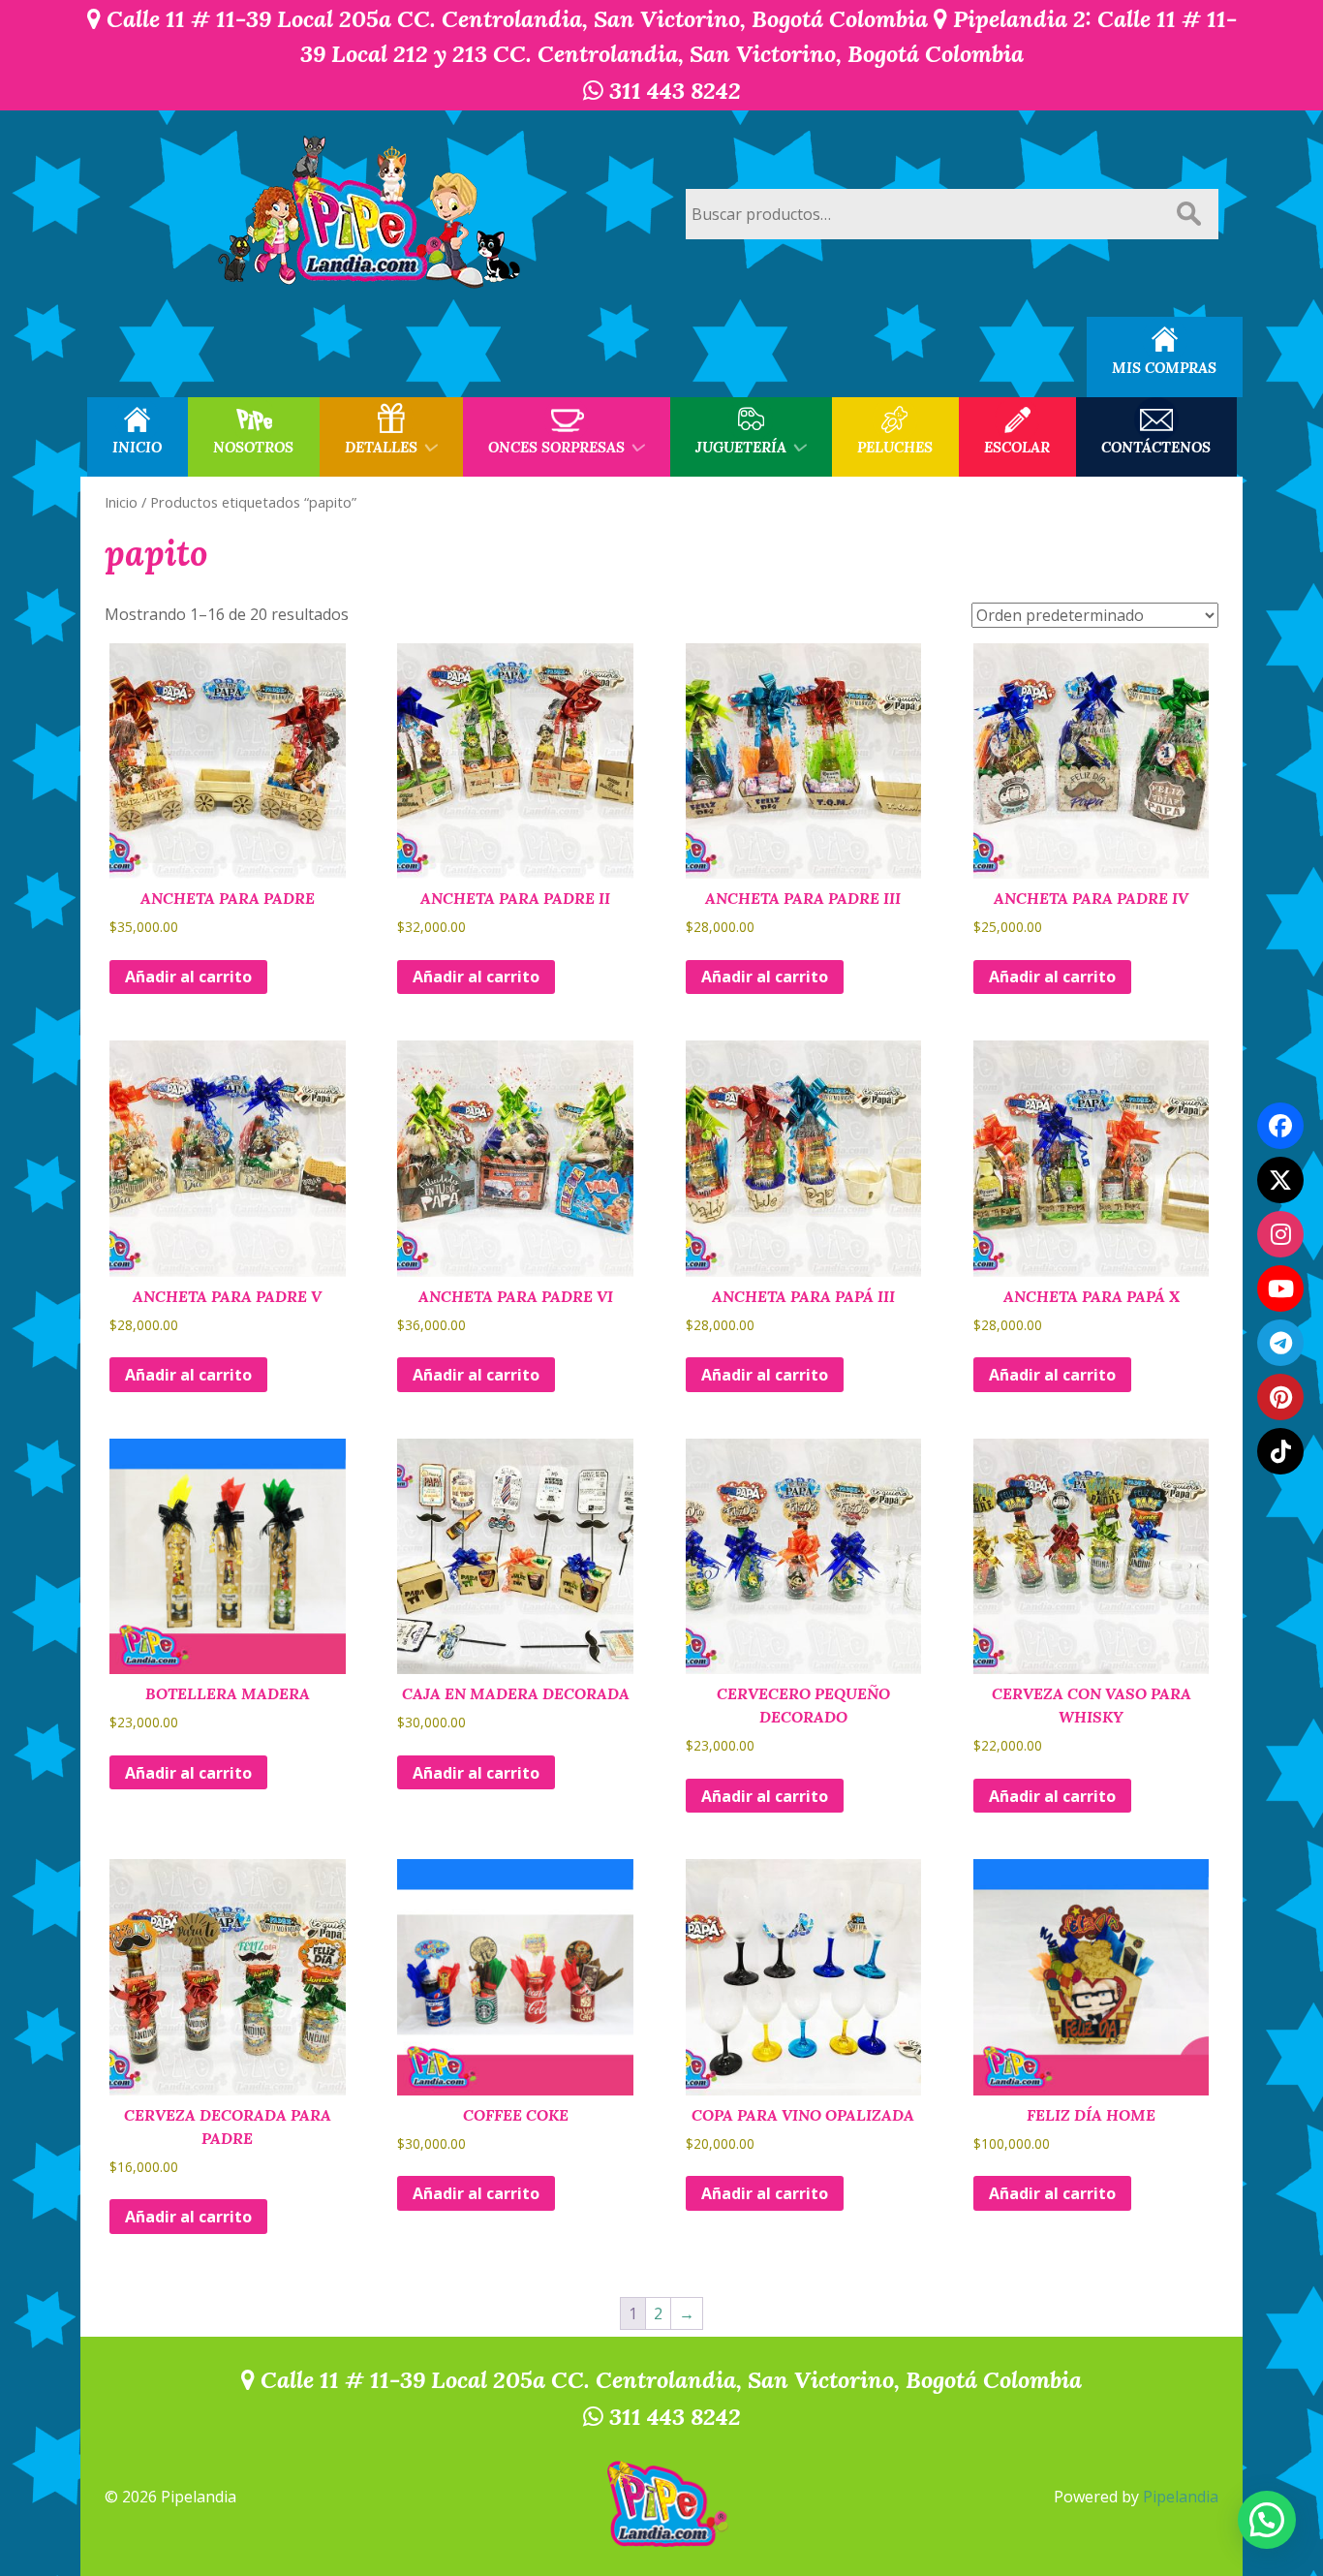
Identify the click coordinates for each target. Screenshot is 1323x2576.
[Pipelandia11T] (1280, 1180)
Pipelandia (1181, 2497)
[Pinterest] (1280, 1397)
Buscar (1188, 214)
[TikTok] (1280, 1451)
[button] (1267, 2520)
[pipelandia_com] (1280, 1234)
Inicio (121, 502)
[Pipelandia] (371, 214)
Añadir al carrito (188, 977)
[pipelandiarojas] (1280, 1288)
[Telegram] (1280, 1343)
